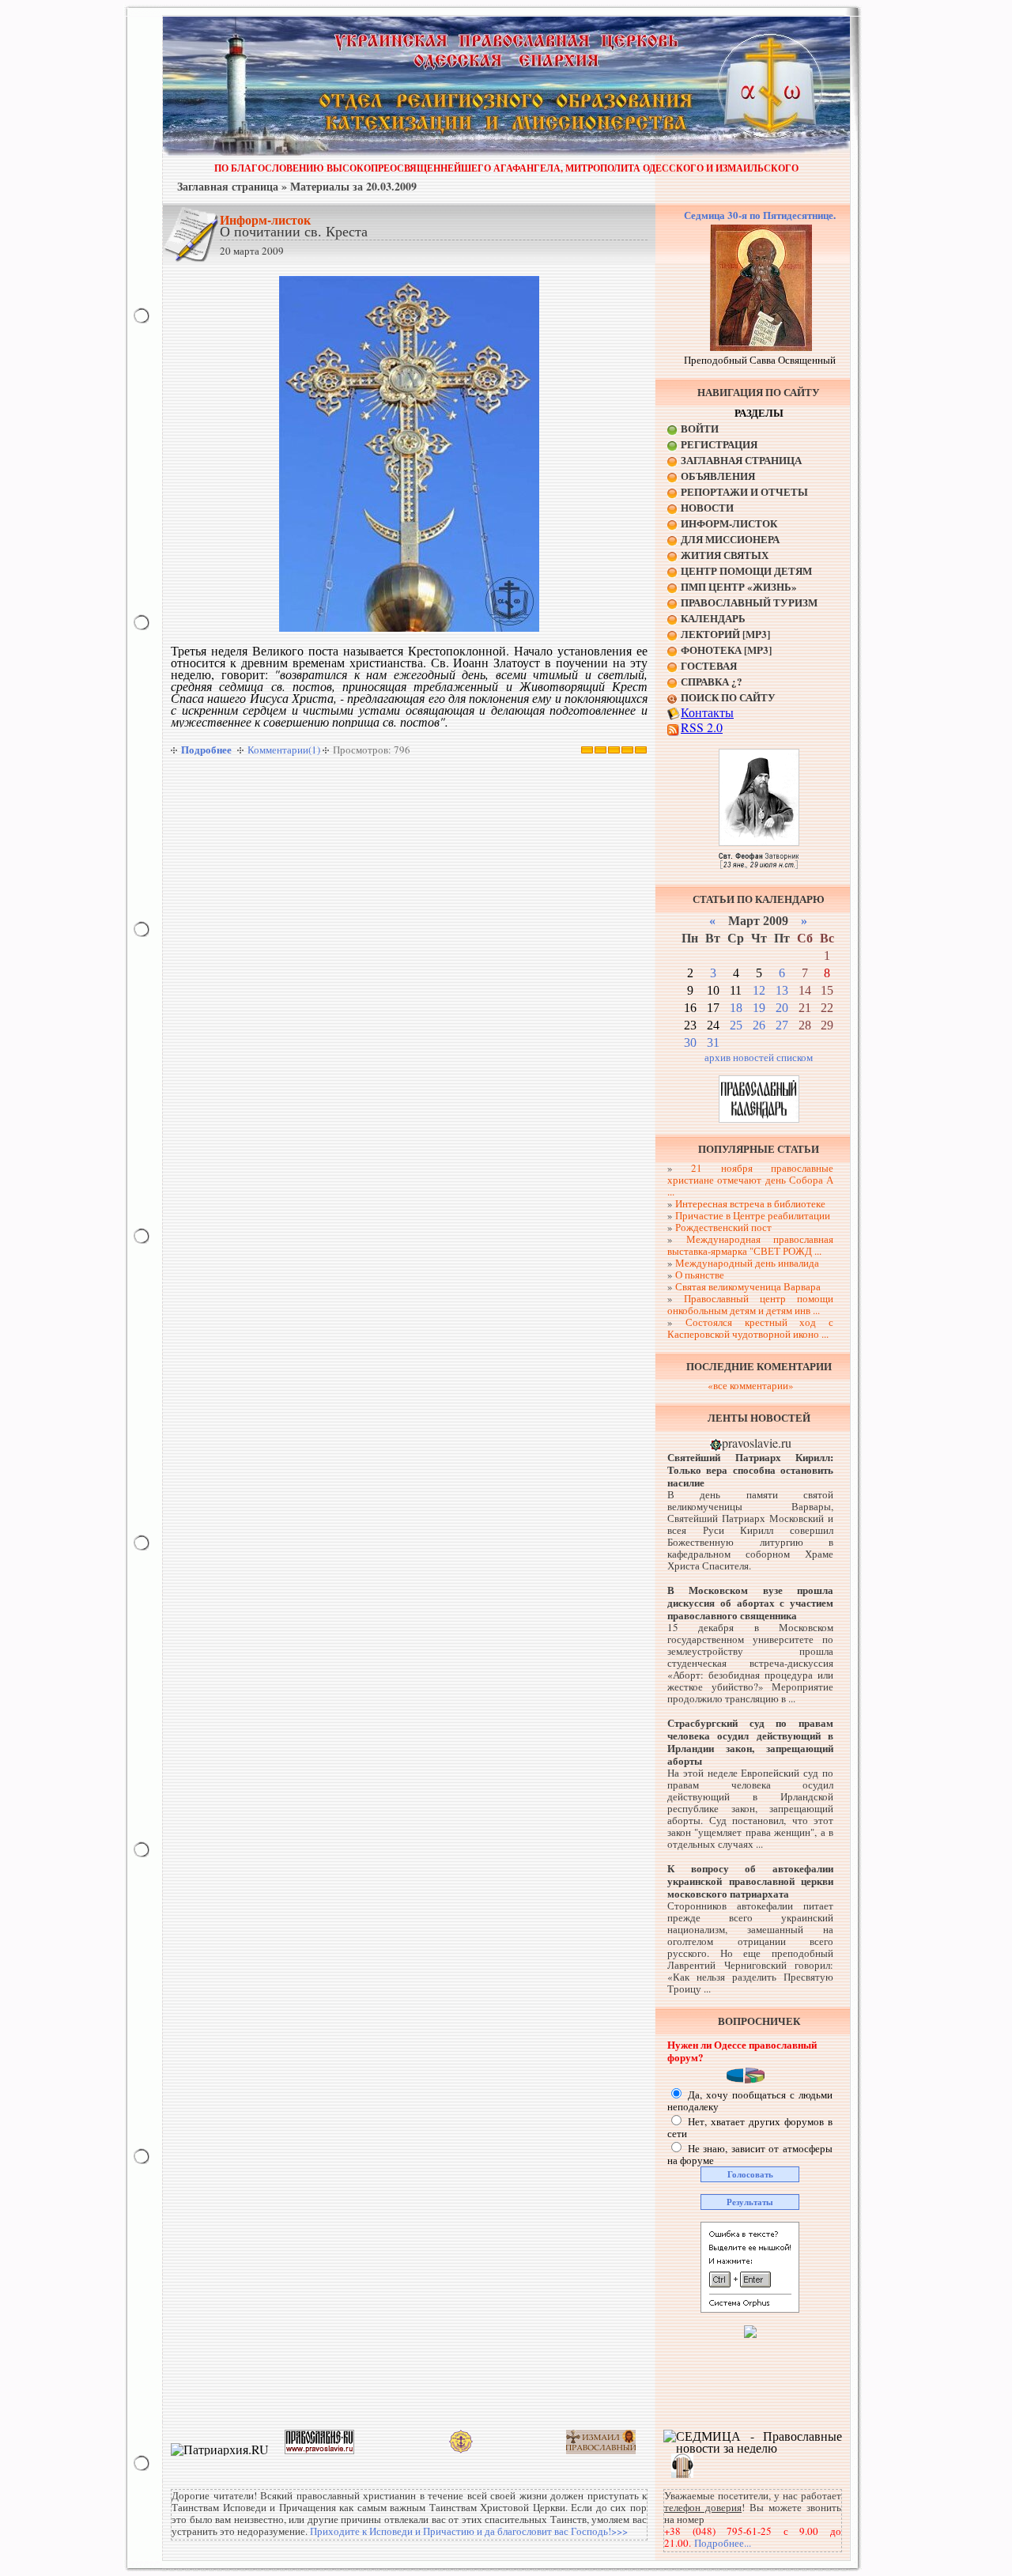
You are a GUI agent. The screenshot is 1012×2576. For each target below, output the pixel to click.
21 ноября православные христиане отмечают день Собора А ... (750, 1180)
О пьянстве (700, 1275)
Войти (700, 428)
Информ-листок (265, 219)
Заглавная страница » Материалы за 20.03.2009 (297, 186)
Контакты (707, 712)
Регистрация (719, 444)
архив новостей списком (759, 1057)
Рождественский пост (723, 1227)
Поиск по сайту (728, 697)
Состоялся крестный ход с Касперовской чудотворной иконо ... (750, 1328)
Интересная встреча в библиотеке (750, 1203)
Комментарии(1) (284, 750)
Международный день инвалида (747, 1263)
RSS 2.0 (702, 727)
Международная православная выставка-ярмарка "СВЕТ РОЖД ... (750, 1245)
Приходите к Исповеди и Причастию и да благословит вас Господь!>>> (469, 2531)
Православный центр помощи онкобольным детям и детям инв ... (750, 1304)
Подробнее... (723, 2543)
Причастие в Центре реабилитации (753, 1215)
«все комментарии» (751, 1385)
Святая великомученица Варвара (748, 1286)
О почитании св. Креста (294, 231)
